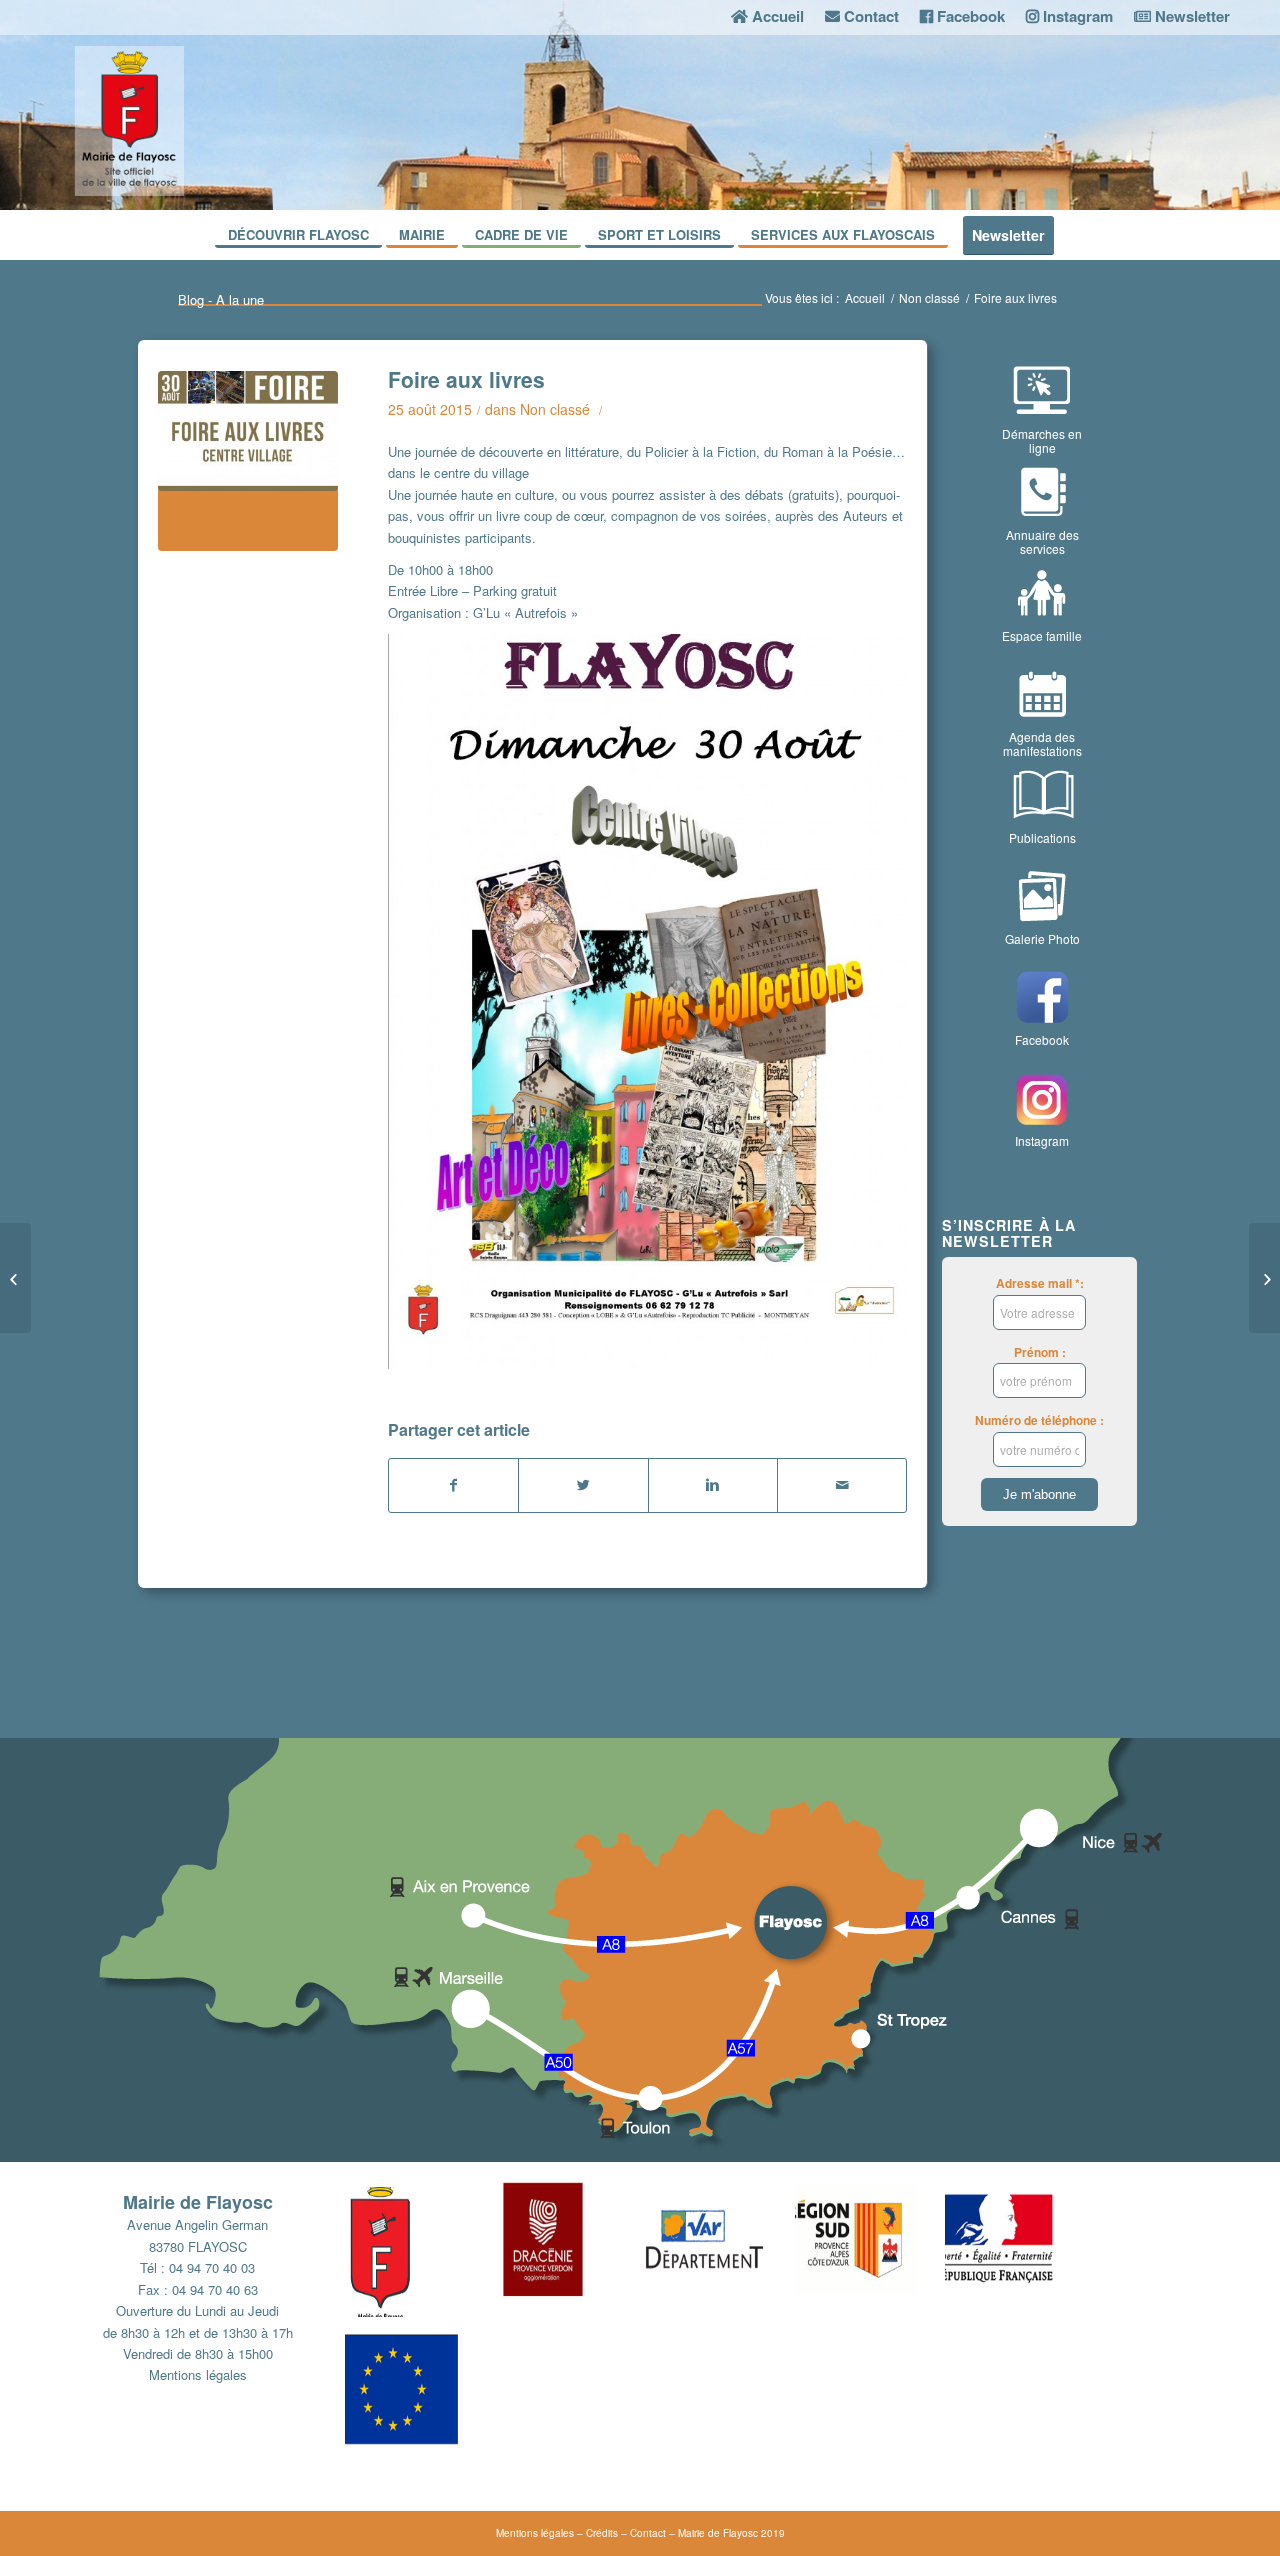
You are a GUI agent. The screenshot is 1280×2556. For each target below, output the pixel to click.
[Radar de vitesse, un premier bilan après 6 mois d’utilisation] (1264, 1278)
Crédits (602, 2533)
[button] (420, 2247)
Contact (648, 2533)
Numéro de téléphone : (1039, 1420)
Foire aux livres (466, 379)
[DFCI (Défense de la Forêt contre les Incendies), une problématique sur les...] (15, 1278)
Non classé (929, 297)
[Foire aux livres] (248, 461)
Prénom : (1040, 1352)
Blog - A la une (221, 299)
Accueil (865, 297)
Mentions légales (198, 2374)
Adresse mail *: (1040, 1283)
